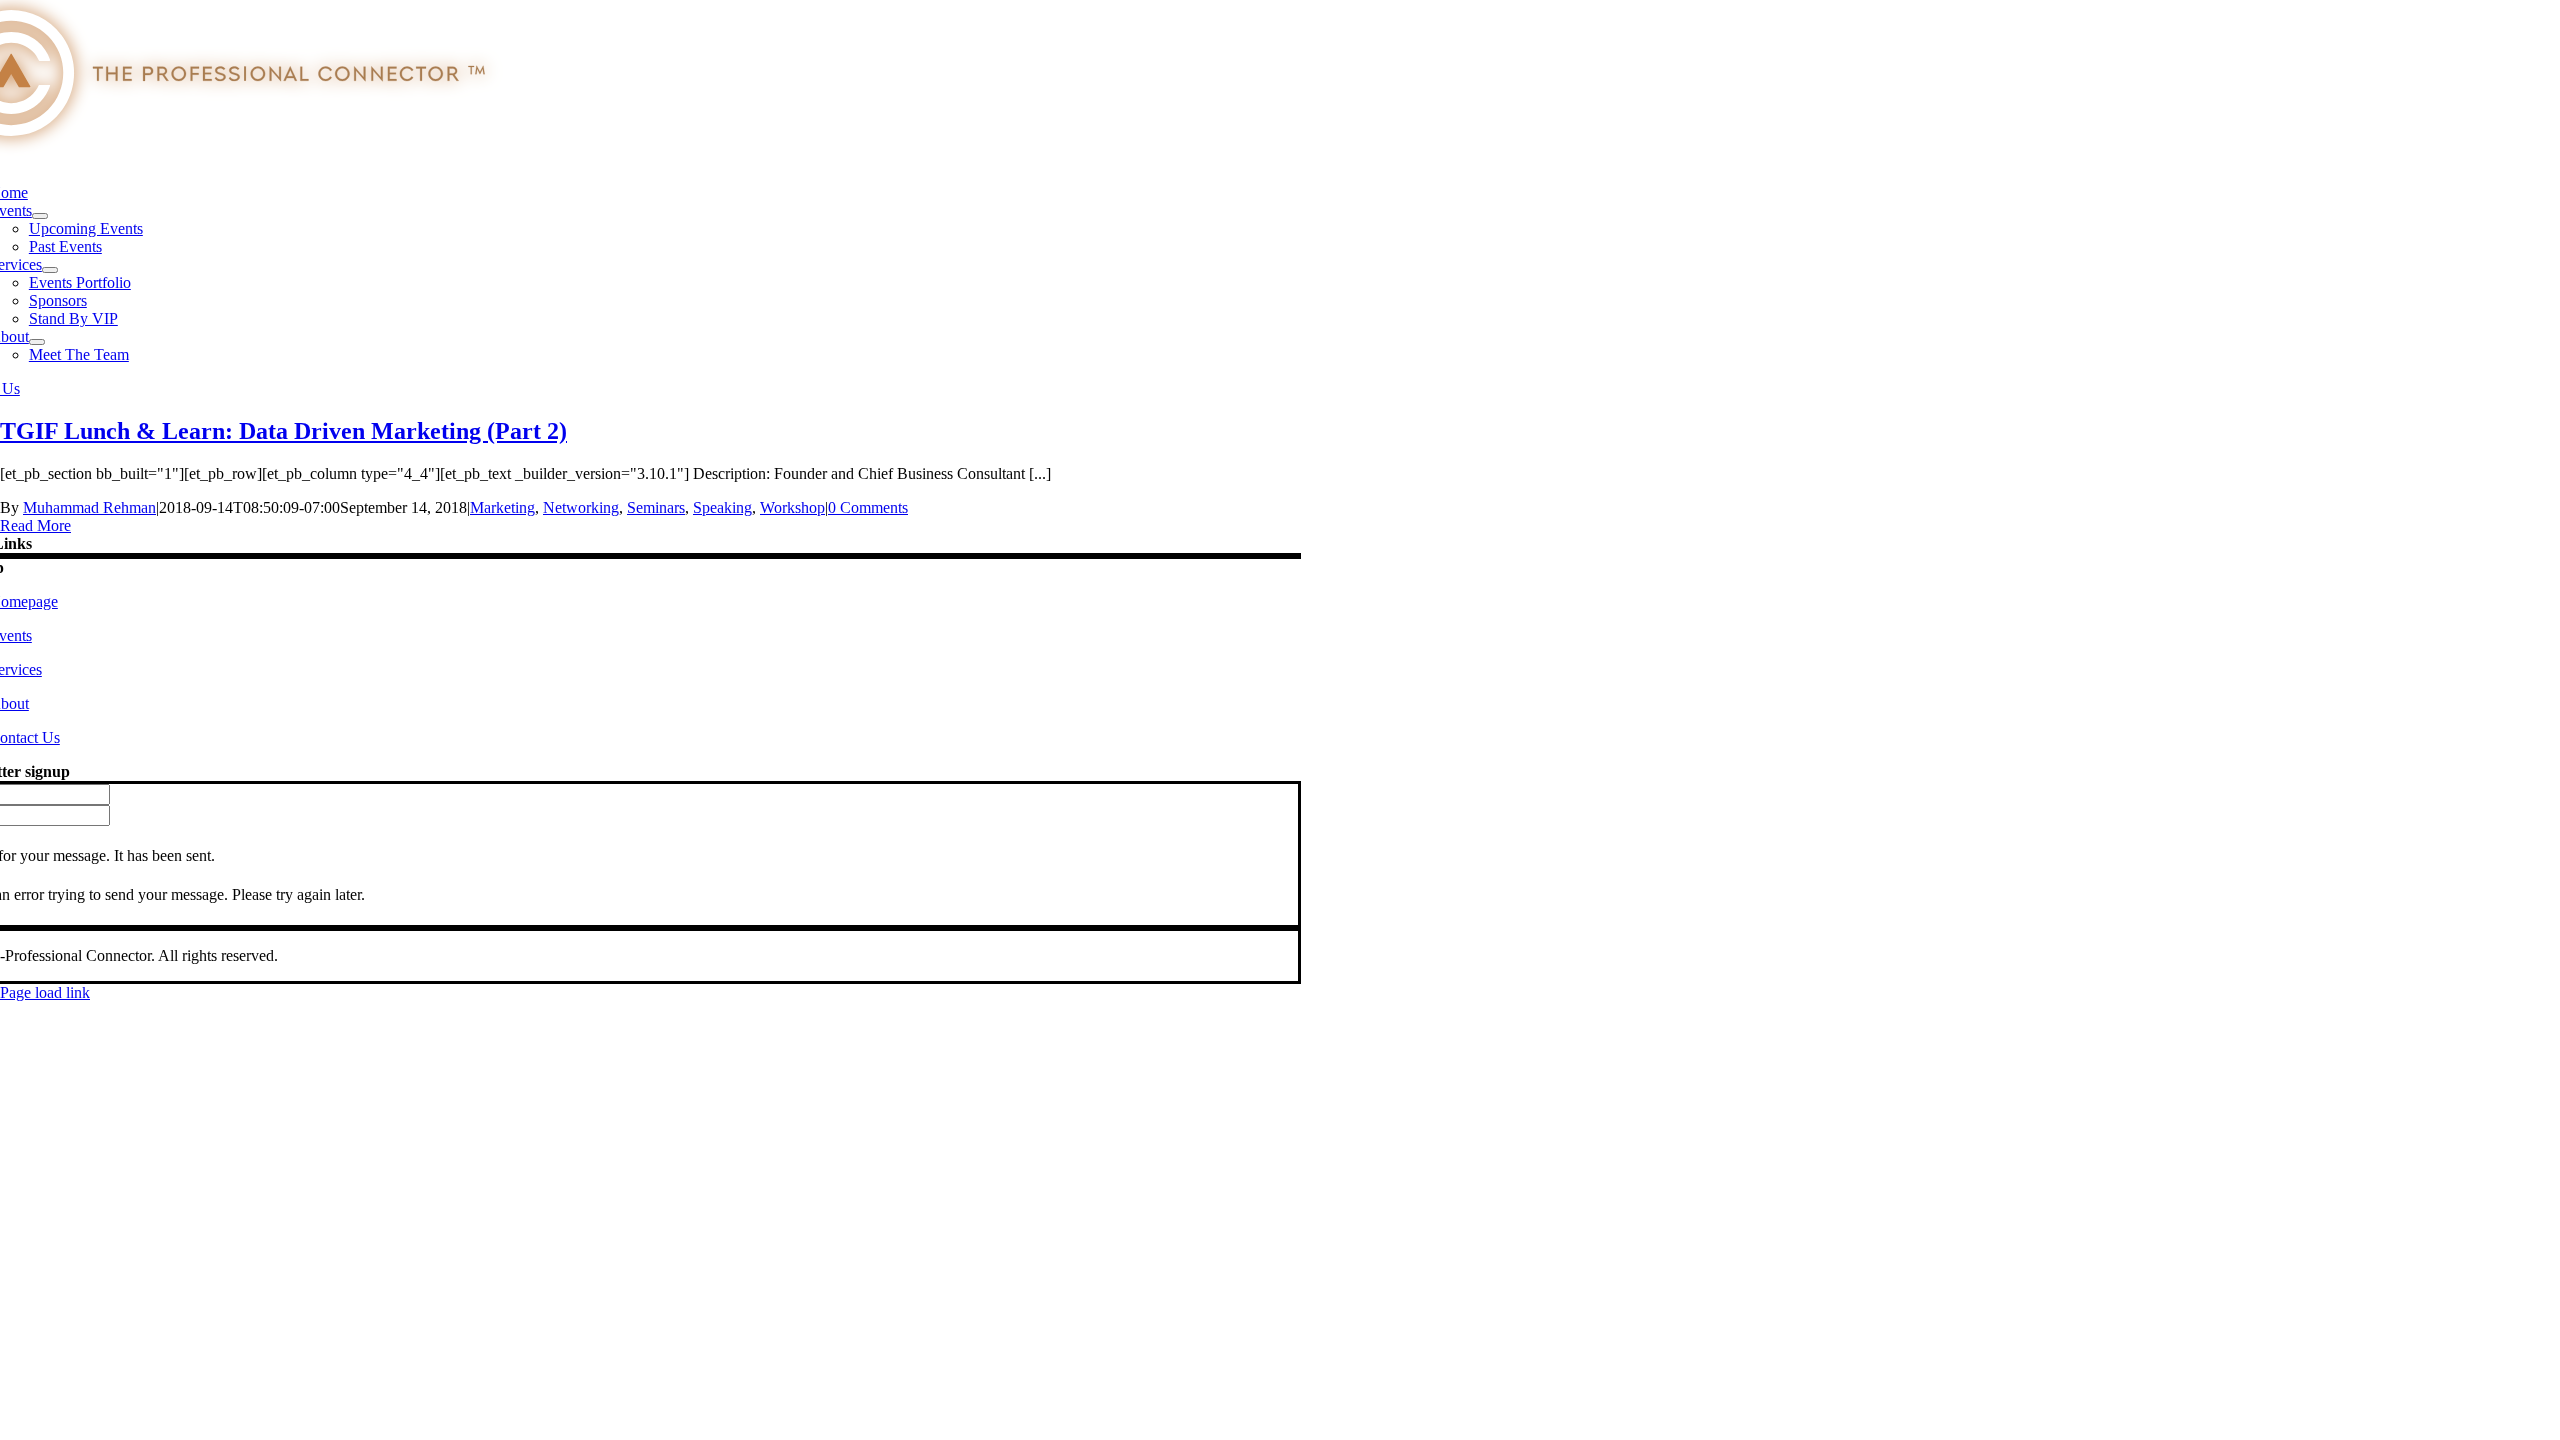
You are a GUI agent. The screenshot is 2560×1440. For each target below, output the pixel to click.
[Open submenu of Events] (40, 216)
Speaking (722, 507)
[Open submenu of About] (37, 342)
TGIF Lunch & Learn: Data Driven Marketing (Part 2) (283, 431)
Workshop (792, 507)
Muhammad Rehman (89, 507)
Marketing (502, 507)
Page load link (45, 992)
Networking (581, 507)
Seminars (656, 507)
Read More (35, 525)
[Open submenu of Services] (50, 270)
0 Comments (868, 507)
